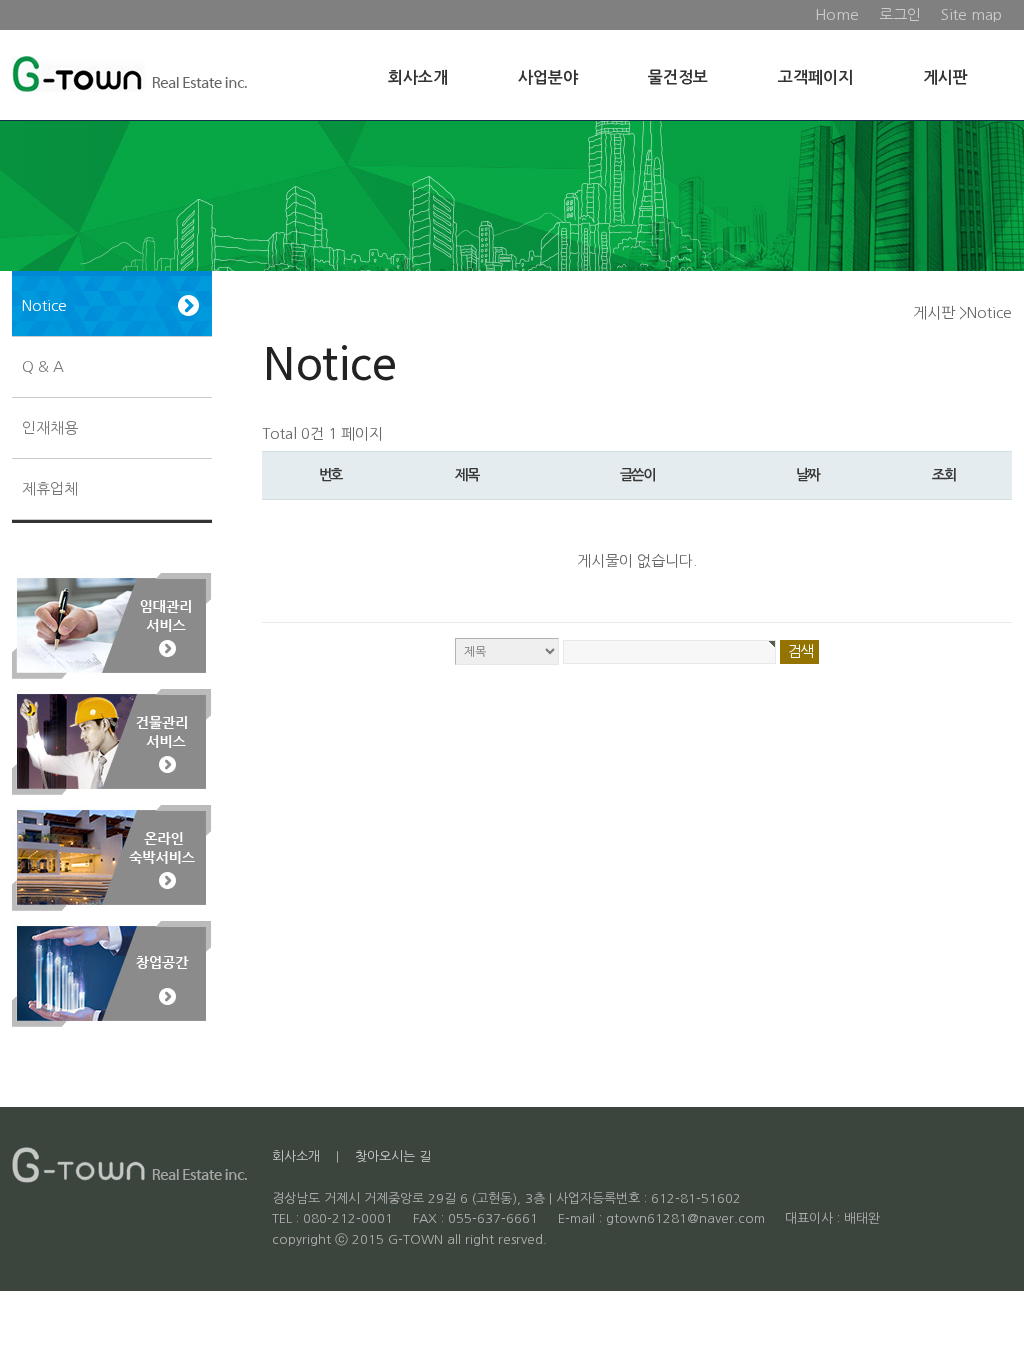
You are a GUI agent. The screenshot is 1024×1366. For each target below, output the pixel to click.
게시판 (945, 77)
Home (837, 14)
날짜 (807, 475)
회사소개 (418, 77)
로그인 (900, 14)
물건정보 (678, 77)
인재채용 (50, 427)
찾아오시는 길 (393, 1156)
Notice (44, 305)
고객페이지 (815, 77)
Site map (971, 14)
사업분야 (548, 77)
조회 (943, 475)
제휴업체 (50, 488)
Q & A (43, 366)
